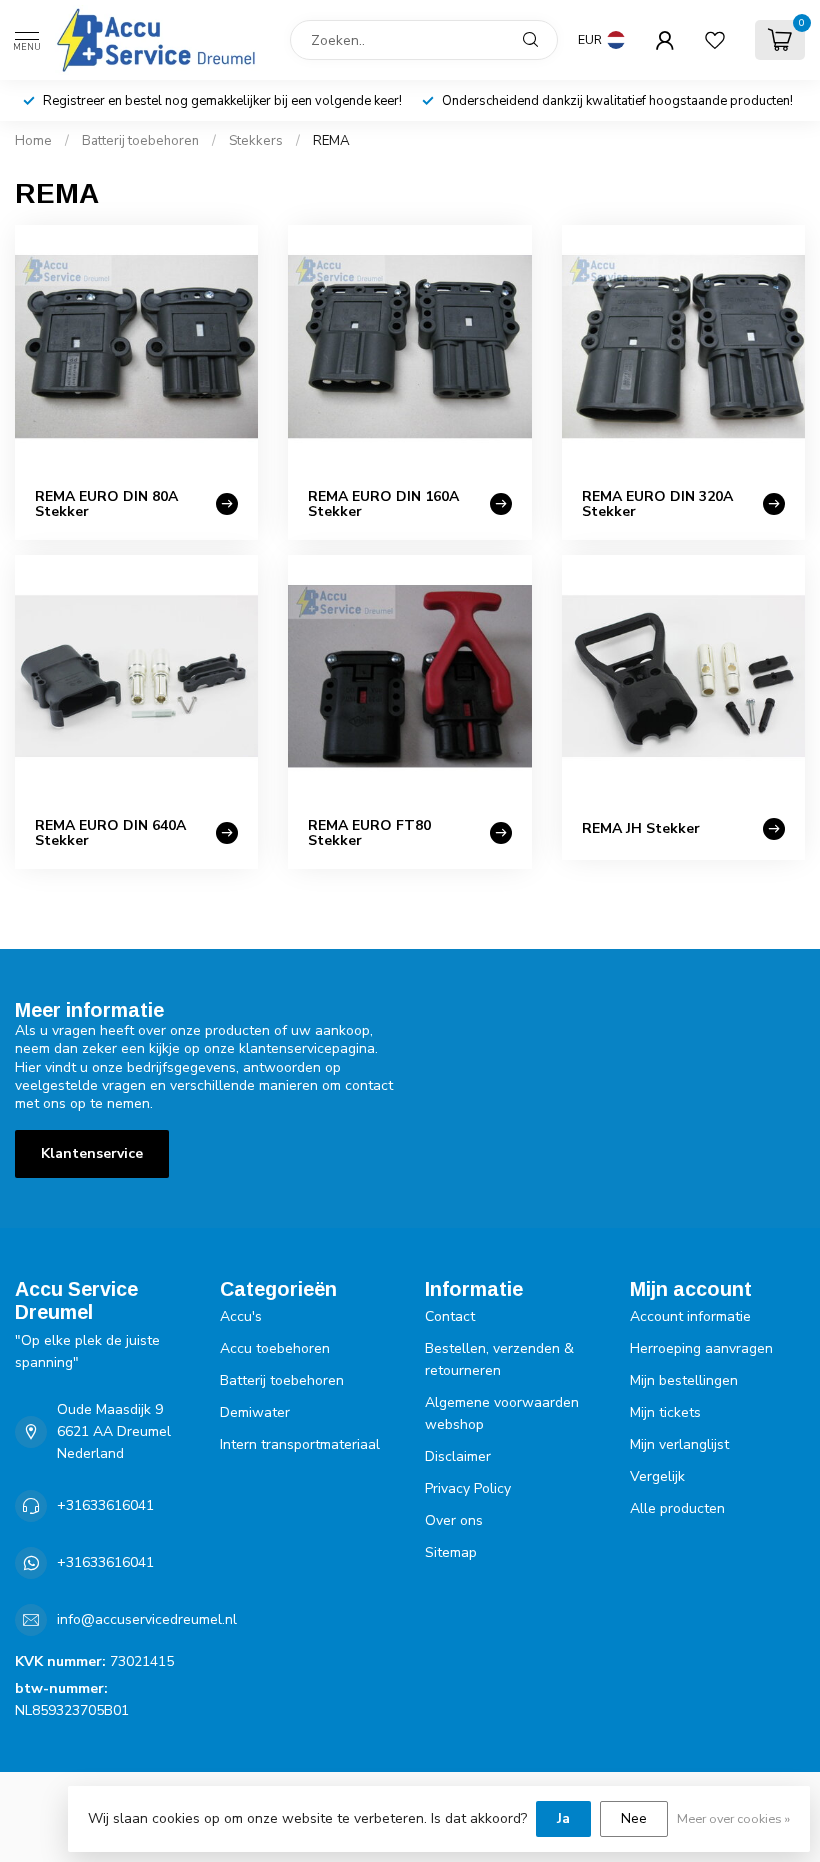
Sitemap (451, 1552)
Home (33, 141)
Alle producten (677, 1508)
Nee (634, 1818)
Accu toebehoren (275, 1348)
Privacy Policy (468, 1488)
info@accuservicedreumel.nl (147, 1619)
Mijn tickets (665, 1412)
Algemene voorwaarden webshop (502, 1413)
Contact (450, 1316)
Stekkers (256, 141)
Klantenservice (92, 1153)
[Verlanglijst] (715, 40)
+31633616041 (105, 1505)
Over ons (454, 1520)
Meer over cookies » (733, 1818)
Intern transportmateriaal (300, 1444)
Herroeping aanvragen (701, 1348)
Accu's (241, 1316)
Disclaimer (458, 1456)
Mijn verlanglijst (679, 1444)
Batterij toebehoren (140, 141)
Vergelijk (657, 1476)
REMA (331, 141)
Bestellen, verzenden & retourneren (499, 1359)
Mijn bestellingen (684, 1380)
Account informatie (690, 1316)
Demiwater (255, 1412)
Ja (563, 1818)
